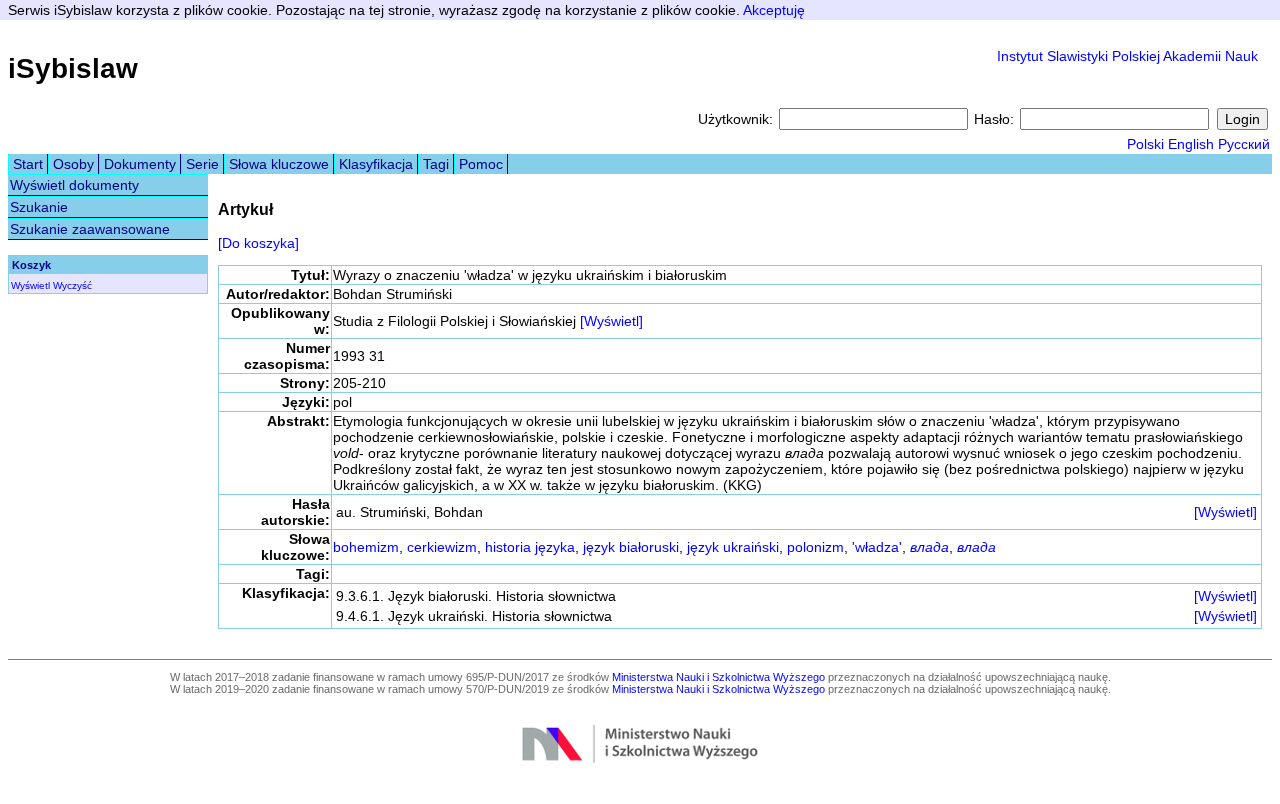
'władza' (877, 547)
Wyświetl (30, 285)
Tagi (436, 164)
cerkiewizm (442, 547)
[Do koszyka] (258, 243)
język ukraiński (733, 547)
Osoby (73, 164)
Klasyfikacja (376, 164)
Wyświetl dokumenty (74, 185)
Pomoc (481, 164)
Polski (1145, 144)
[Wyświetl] (611, 321)
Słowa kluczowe (279, 164)
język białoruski (631, 547)
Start (28, 164)
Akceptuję (774, 10)
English (1191, 144)
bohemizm (366, 547)
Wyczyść (72, 285)
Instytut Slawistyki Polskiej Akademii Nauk (1127, 56)
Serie (202, 164)
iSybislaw (73, 68)
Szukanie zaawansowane (90, 229)
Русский (1244, 144)
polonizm (815, 547)
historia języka (530, 547)
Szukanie (39, 207)
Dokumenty (140, 164)
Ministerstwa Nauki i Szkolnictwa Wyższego (718, 677)
